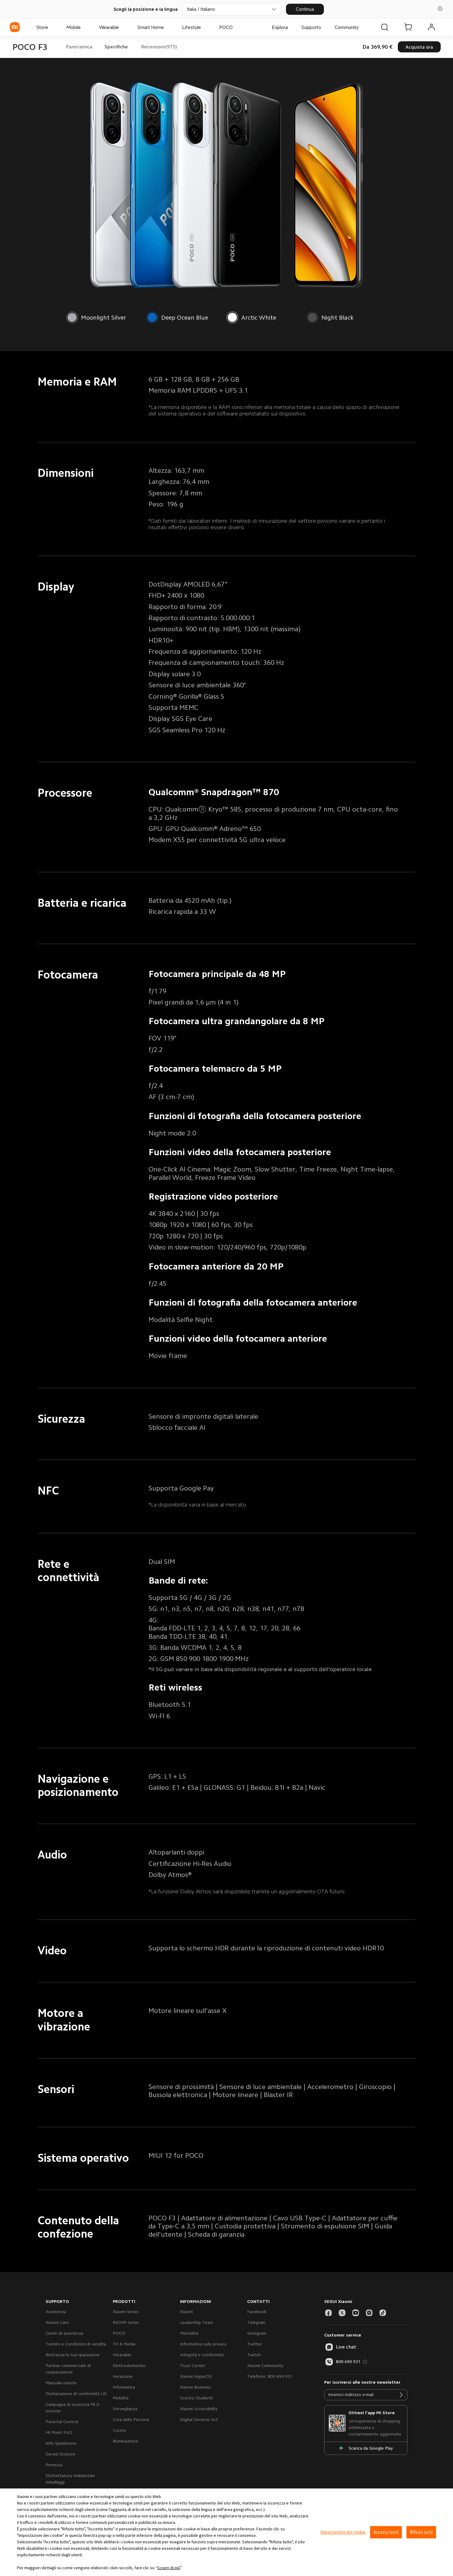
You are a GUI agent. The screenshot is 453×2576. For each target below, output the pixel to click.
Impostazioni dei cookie (343, 2532)
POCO (119, 2333)
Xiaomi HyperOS (196, 2376)
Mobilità (121, 2398)
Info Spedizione (61, 2443)
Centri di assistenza (64, 2333)
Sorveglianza (125, 2409)
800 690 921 (348, 2361)
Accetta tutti (386, 2532)
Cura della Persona (131, 2419)
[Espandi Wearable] (122, 27)
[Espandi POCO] (236, 27)
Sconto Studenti (196, 2398)
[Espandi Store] (51, 27)
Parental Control (62, 2422)
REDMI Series (126, 2322)
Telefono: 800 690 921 (270, 2376)
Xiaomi (186, 2312)
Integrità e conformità (202, 2355)
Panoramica (79, 47)
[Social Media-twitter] (342, 2313)
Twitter (255, 2344)
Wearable (122, 2355)
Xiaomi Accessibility (199, 2409)
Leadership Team (196, 2322)
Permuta (54, 2465)
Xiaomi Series (126, 2312)
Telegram (256, 2322)
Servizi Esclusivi (60, 2454)
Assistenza (56, 2312)
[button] (440, 9)
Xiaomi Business (195, 2387)
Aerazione (123, 2376)
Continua (305, 9)
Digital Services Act (199, 2419)
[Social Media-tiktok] (383, 2313)
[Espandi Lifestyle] (204, 27)
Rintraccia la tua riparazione (73, 2355)
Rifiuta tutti (421, 2532)
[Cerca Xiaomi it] (385, 27)
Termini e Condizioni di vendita (76, 2344)
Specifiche (116, 47)
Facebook (257, 2312)
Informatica (124, 2387)
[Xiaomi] (15, 27)
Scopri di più (169, 2568)
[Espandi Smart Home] (167, 27)
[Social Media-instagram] (369, 2313)
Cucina (119, 2430)
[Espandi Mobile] (84, 27)
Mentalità (189, 2333)
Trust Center (193, 2365)
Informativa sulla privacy (203, 2344)
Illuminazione (125, 2441)
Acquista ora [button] (419, 47)
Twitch (254, 2355)
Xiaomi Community (265, 2365)
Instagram (257, 2333)
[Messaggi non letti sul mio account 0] (431, 27)
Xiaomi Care (57, 2322)
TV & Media (124, 2344)
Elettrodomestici (129, 2365)
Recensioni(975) (159, 47)
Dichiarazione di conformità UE (76, 2394)
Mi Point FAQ (59, 2432)
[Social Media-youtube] (356, 2313)
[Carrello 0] (408, 27)
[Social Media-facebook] (329, 2313)
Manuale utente (61, 2383)
